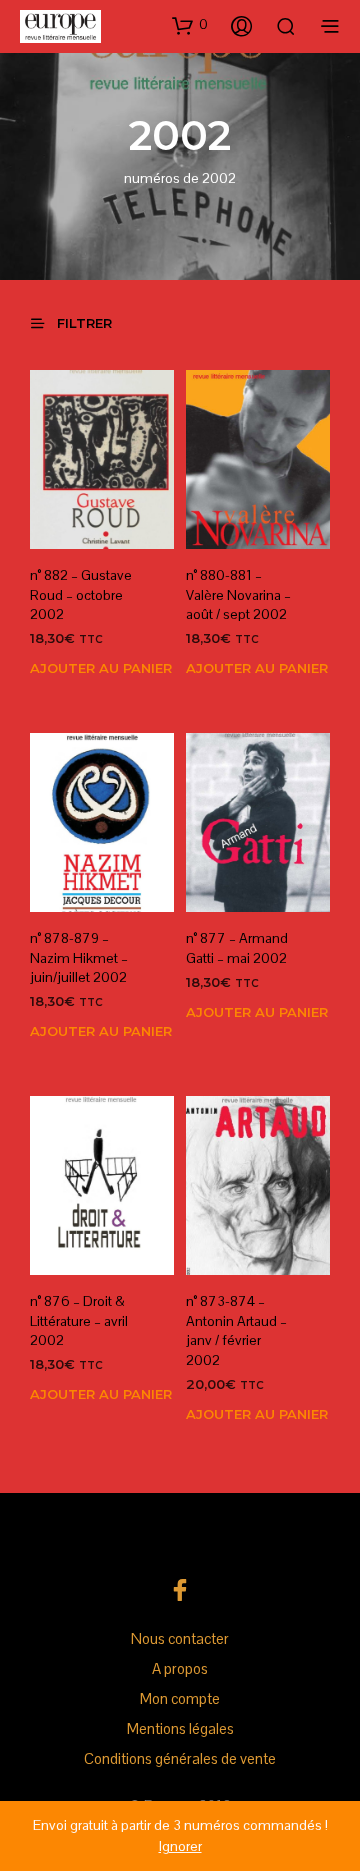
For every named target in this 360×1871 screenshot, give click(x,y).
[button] (190, 25)
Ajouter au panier (101, 668)
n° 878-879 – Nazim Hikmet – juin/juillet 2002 (79, 957)
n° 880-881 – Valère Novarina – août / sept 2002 (238, 594)
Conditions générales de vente (180, 1758)
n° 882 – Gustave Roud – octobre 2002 (81, 594)
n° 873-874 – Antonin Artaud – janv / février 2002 (236, 1330)
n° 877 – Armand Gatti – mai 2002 (237, 948)
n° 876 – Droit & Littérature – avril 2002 (79, 1320)
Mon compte (180, 1698)
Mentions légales (180, 1728)
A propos (180, 1668)
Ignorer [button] (180, 1846)
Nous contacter (180, 1638)
